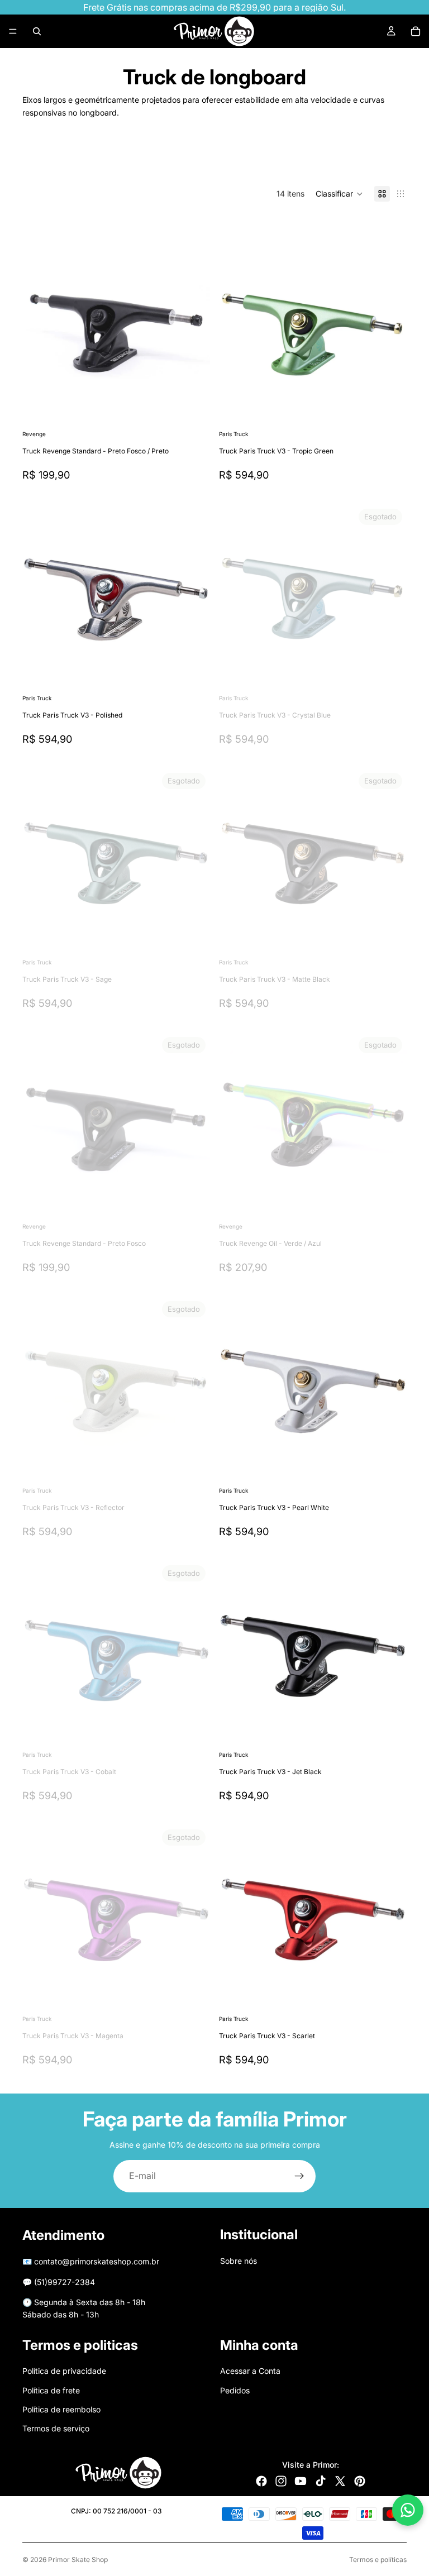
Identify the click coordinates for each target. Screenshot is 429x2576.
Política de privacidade (64, 2371)
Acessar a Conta (250, 2371)
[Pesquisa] (37, 31)
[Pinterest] (360, 2481)
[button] (339, 194)
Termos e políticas (378, 2560)
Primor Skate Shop (78, 2560)
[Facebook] (261, 2481)
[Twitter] (340, 2481)
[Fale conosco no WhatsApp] (408, 2510)
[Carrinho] (416, 31)
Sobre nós (239, 2261)
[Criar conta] (299, 2176)
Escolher (202, 674)
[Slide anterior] (39, 334)
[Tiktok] (321, 2481)
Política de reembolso (61, 2409)
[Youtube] (301, 2481)
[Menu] (13, 31)
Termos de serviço (56, 2428)
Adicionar (202, 410)
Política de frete (51, 2390)
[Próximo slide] (371, 157)
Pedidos (235, 2390)
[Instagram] (281, 2481)
